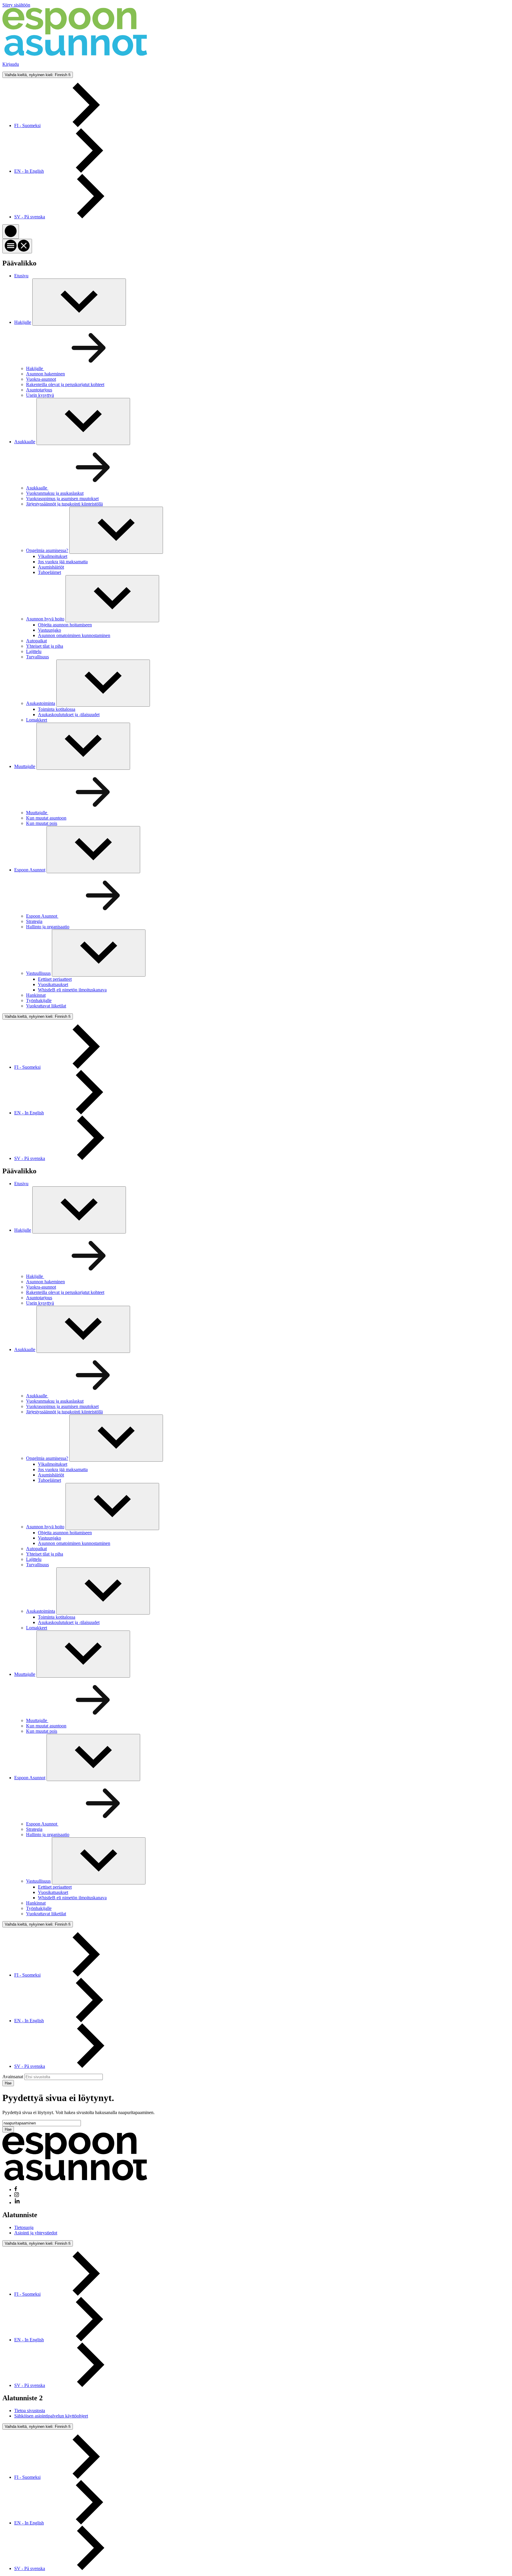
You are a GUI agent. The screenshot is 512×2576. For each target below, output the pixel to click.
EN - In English (29, 171)
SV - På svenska (30, 217)
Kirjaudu (11, 64)
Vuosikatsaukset (53, 984)
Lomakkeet (37, 720)
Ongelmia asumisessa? (47, 550)
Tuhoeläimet (49, 572)
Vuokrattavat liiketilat (46, 1006)
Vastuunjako (49, 630)
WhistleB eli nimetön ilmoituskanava (72, 990)
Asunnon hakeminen (45, 374)
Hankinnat (36, 995)
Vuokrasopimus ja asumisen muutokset (62, 499)
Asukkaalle (25, 442)
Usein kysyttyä (40, 395)
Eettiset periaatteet (55, 979)
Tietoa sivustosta (30, 2411)
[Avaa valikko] (79, 302)
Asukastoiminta (41, 703)
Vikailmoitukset (53, 556)
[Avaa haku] (11, 232)
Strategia (34, 921)
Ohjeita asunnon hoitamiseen (65, 625)
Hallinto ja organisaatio (48, 927)
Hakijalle (23, 322)
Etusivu (21, 276)
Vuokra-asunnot (41, 379)
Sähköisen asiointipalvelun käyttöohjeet (51, 2416)
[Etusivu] (75, 54)
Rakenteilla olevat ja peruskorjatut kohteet (65, 384)
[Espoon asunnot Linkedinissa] (17, 2203)
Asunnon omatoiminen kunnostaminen (74, 635)
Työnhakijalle (39, 1000)
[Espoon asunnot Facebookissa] (16, 2189)
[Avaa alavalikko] (116, 530)
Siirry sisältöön (16, 5)
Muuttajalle (25, 766)
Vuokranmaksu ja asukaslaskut (55, 493)
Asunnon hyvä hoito (45, 619)
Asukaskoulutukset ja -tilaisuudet (69, 715)
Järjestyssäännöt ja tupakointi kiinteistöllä (64, 504)
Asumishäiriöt (51, 567)
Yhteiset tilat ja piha (45, 646)
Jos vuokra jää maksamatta (63, 562)
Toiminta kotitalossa (57, 709)
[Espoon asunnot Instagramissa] (17, 2195)
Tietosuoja (24, 2227)
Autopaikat (36, 641)
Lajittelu (34, 651)
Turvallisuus (37, 657)
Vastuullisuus (38, 973)
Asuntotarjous (39, 390)
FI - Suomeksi (27, 125)
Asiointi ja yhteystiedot (36, 2233)
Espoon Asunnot (30, 870)
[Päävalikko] (17, 246)
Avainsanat (13, 2077)
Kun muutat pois (42, 823)
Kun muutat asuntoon (46, 818)
